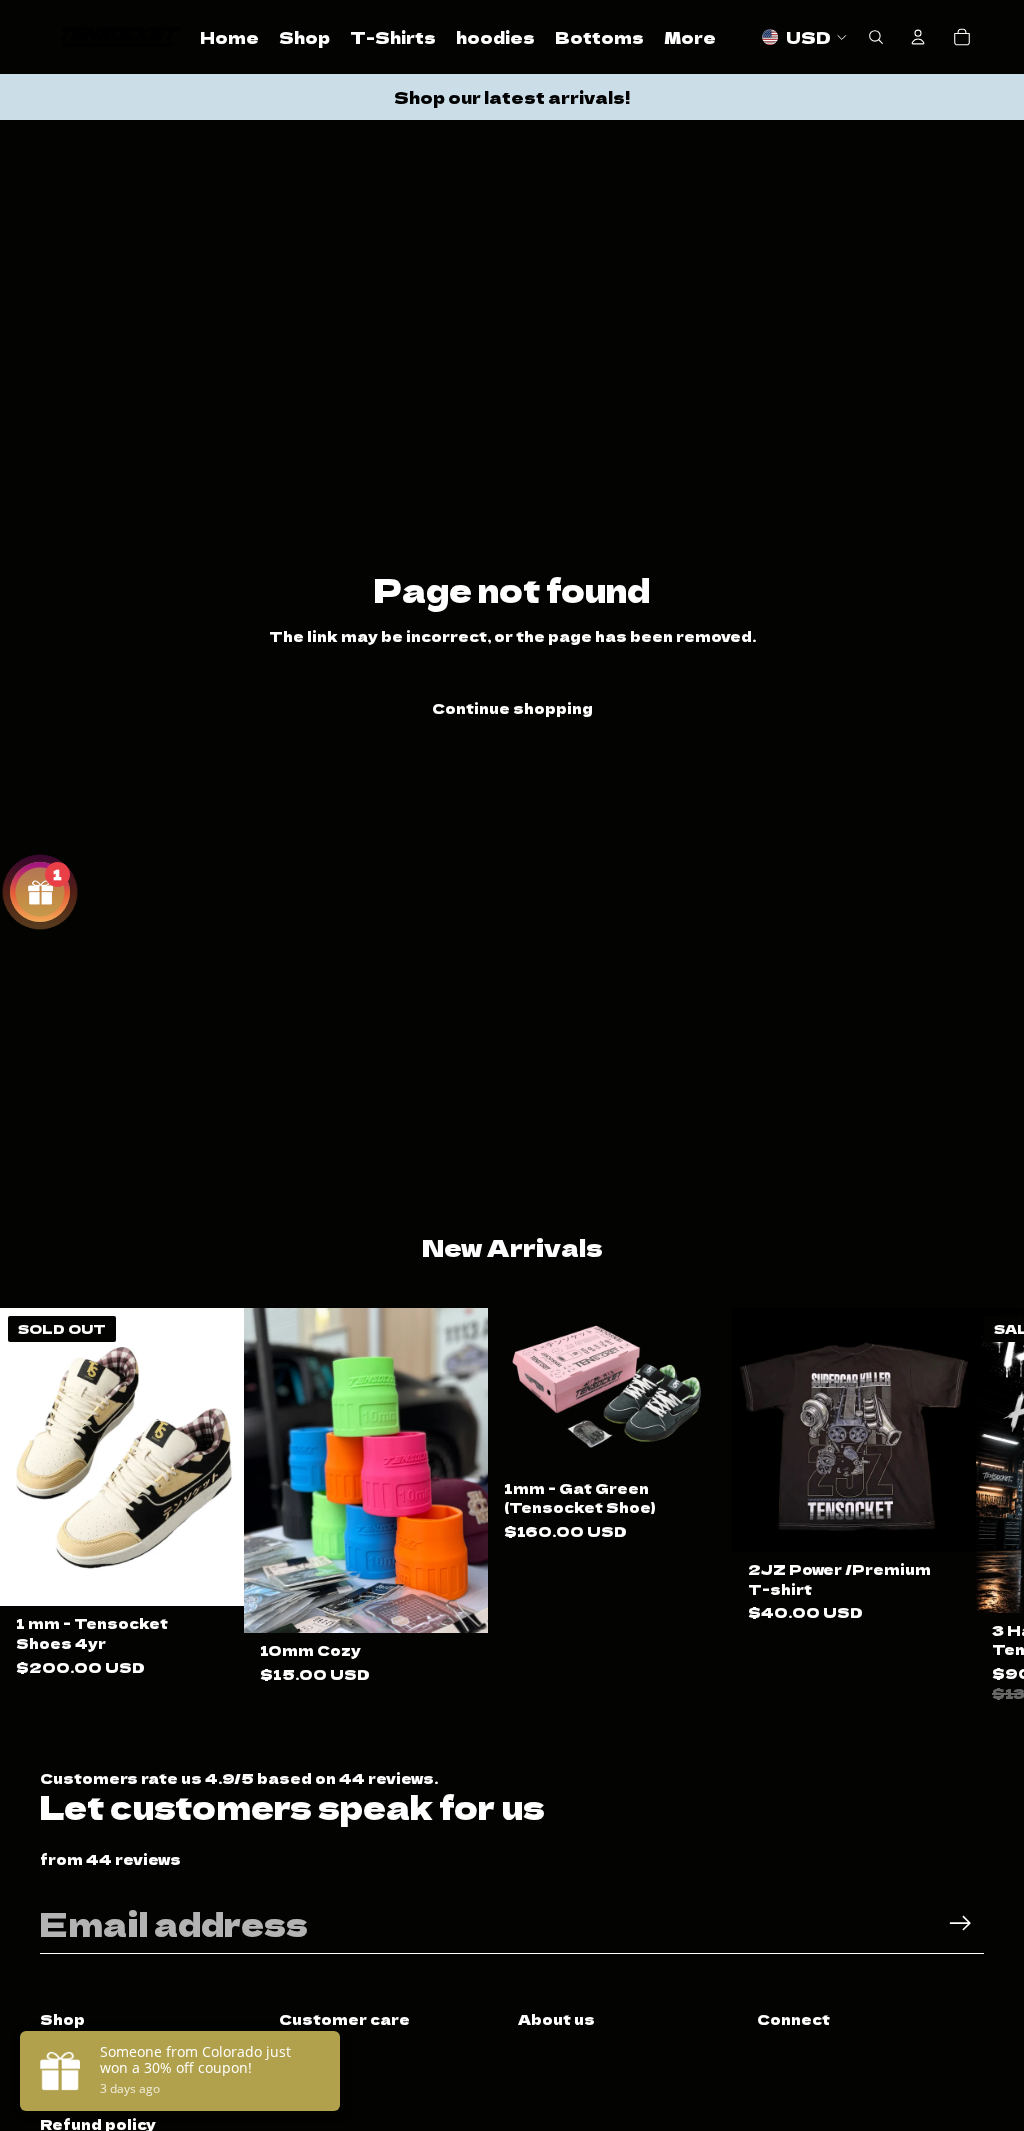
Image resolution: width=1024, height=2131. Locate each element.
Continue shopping (512, 708)
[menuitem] (690, 37)
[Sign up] (960, 1923)
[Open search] (876, 37)
